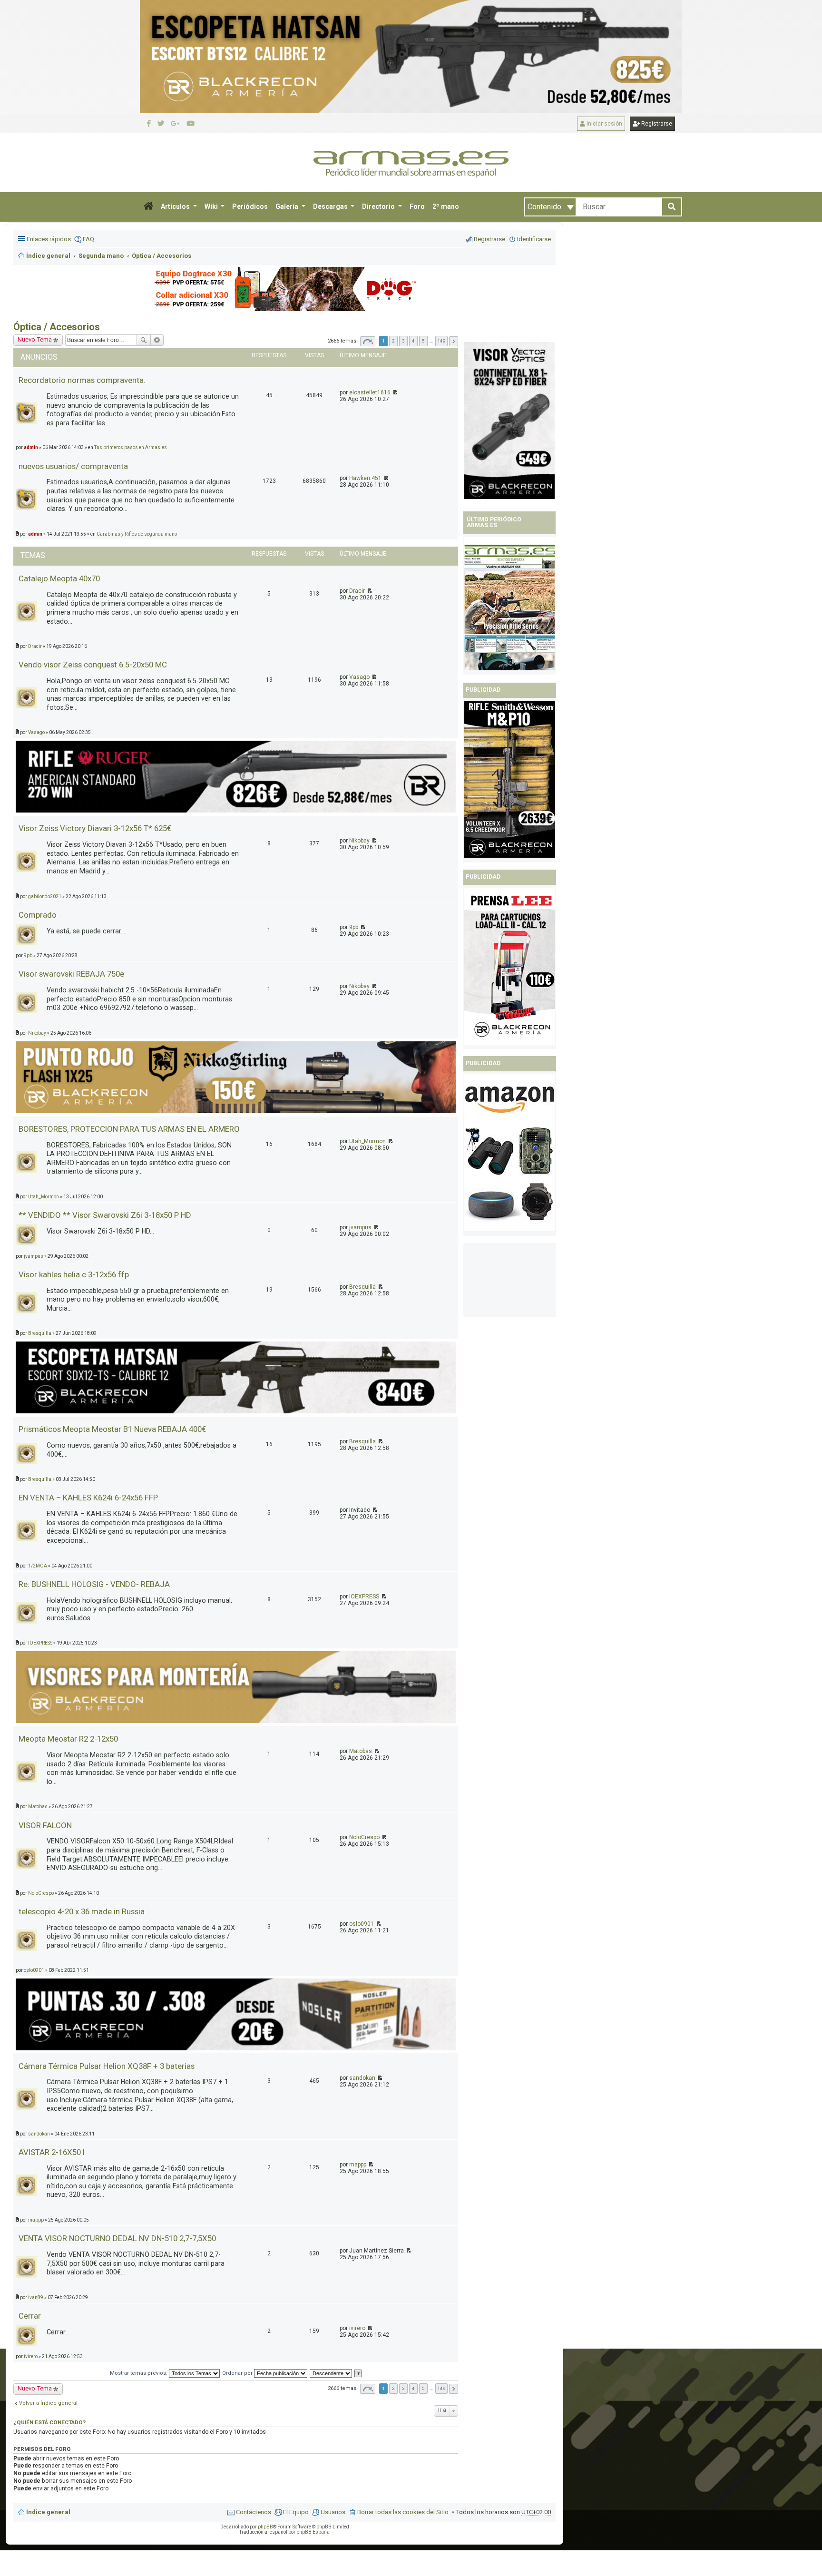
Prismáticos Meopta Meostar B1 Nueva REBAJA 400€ (112, 1429)
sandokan (362, 2078)
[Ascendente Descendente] (331, 2373)
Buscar (144, 340)
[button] (148, 207)
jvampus (360, 1227)
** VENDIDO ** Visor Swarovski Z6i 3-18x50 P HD (105, 1215)
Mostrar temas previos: (139, 2373)
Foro (417, 206)
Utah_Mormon (367, 1141)
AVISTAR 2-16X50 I (52, 2152)
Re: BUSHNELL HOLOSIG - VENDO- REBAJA (94, 1584)
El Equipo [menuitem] (296, 2512)
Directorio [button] (379, 206)
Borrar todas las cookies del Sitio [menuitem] (403, 2512)
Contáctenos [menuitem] (254, 2512)
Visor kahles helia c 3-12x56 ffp (74, 1274)
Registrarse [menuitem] (489, 239)
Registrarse (656, 124)
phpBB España (313, 2532)
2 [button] (393, 341)
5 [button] (423, 341)
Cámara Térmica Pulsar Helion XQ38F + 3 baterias (107, 2066)
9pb (354, 927)
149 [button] (441, 341)
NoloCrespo (364, 1837)
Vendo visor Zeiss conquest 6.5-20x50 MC (93, 665)
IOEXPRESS (364, 1597)
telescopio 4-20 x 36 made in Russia (82, 1911)
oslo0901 (362, 1924)
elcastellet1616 (370, 392)
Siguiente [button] (454, 341)
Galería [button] (288, 206)
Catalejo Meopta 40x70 (59, 578)
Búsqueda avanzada (157, 340)
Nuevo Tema (35, 2388)
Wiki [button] (212, 206)
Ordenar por (238, 2373)
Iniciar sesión (604, 124)
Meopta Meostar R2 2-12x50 (68, 1739)
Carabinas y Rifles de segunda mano (137, 534)
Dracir (357, 591)
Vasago (359, 677)
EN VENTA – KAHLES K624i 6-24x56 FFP (88, 1498)
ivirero (357, 2328)
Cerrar (30, 2316)
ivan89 (36, 2297)
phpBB (265, 2527)
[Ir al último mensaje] (395, 392)
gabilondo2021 (45, 896)
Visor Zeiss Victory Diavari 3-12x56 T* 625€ (95, 828)
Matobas (361, 1751)
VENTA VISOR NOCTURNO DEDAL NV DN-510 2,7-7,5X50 (117, 2238)
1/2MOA (38, 1566)
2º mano (446, 206)
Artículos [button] (176, 206)
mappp (358, 2165)
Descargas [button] (331, 206)
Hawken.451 (365, 478)
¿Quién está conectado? (49, 2422)
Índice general (48, 2512)
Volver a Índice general (48, 2403)
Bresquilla (362, 1287)
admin (35, 534)
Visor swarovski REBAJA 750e (71, 974)
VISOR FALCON (45, 1825)
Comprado (38, 915)
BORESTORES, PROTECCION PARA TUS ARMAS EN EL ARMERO (129, 1129)
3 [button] (403, 341)
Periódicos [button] (250, 206)
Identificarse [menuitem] (534, 239)
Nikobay (359, 841)
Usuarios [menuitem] (333, 2512)
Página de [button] (368, 341)
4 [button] (413, 341)
